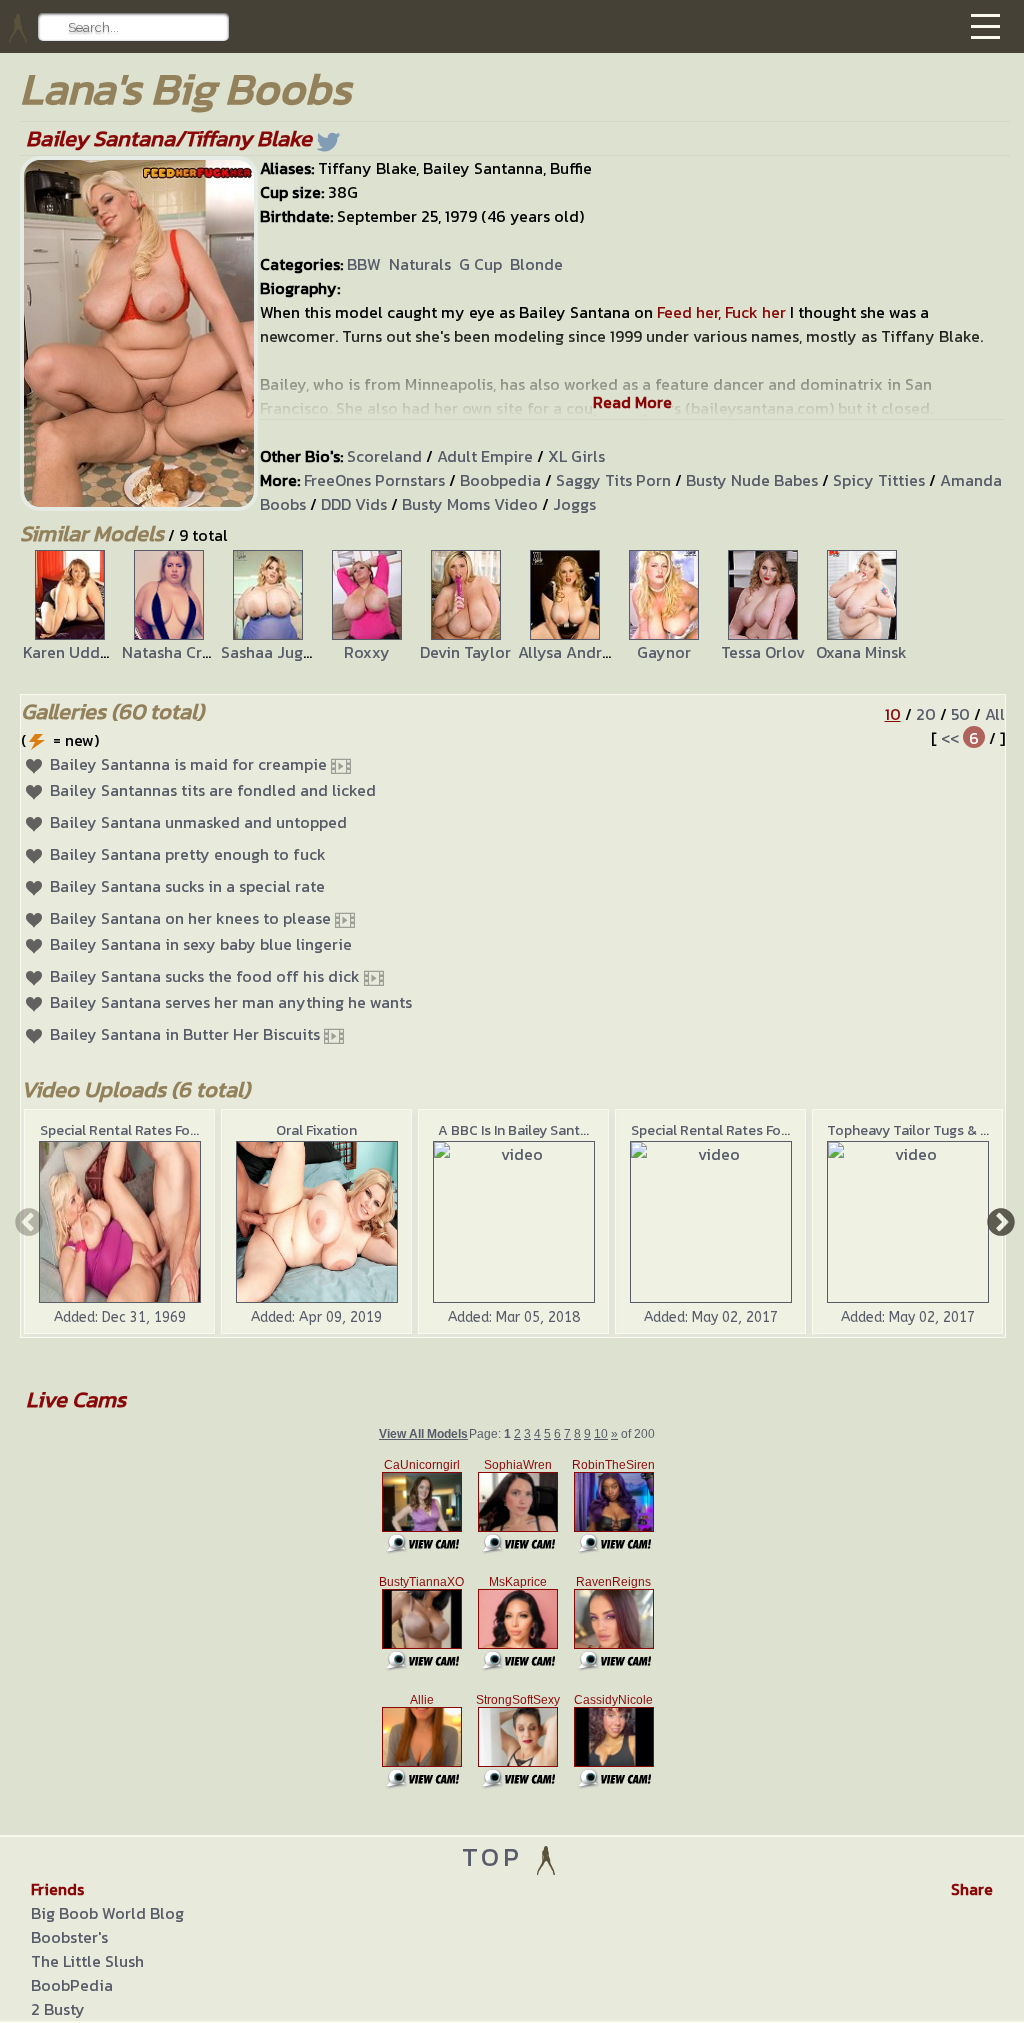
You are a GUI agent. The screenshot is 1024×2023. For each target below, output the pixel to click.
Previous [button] (27, 1221)
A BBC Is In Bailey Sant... (513, 1130)
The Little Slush (87, 1961)
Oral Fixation (316, 1130)
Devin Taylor (465, 652)
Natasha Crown (177, 652)
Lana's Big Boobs (185, 88)
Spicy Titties (879, 480)
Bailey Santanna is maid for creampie (188, 764)
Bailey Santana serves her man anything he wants (231, 1002)
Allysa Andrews (573, 652)
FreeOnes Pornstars (374, 480)
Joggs (574, 504)
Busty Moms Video (470, 504)
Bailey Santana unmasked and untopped (198, 822)
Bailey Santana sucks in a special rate (187, 886)
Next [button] (999, 1221)
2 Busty (58, 2009)
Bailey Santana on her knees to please (190, 918)
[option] (69, 607)
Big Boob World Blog (107, 1913)
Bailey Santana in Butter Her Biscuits (185, 1034)
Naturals (420, 264)
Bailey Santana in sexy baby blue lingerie (201, 944)
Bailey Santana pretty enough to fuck (188, 854)
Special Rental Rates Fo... (119, 1130)
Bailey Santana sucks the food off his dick (205, 976)
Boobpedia (500, 480)
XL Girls (576, 456)
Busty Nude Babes (752, 480)
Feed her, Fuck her (721, 312)
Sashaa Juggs (270, 652)
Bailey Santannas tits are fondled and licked (213, 790)
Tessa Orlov (763, 652)
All (995, 714)
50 (960, 714)
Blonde (536, 264)
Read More (632, 402)
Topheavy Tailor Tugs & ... (908, 1130)
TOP (497, 1856)
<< (950, 738)
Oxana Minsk (861, 652)
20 (926, 714)
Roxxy (367, 652)
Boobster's (69, 1937)
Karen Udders (72, 652)
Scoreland (384, 456)
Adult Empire (485, 456)
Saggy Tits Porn (613, 480)
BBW (364, 264)
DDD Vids (354, 504)
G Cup (480, 264)
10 (893, 714)
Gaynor (664, 652)
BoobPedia (72, 1985)
